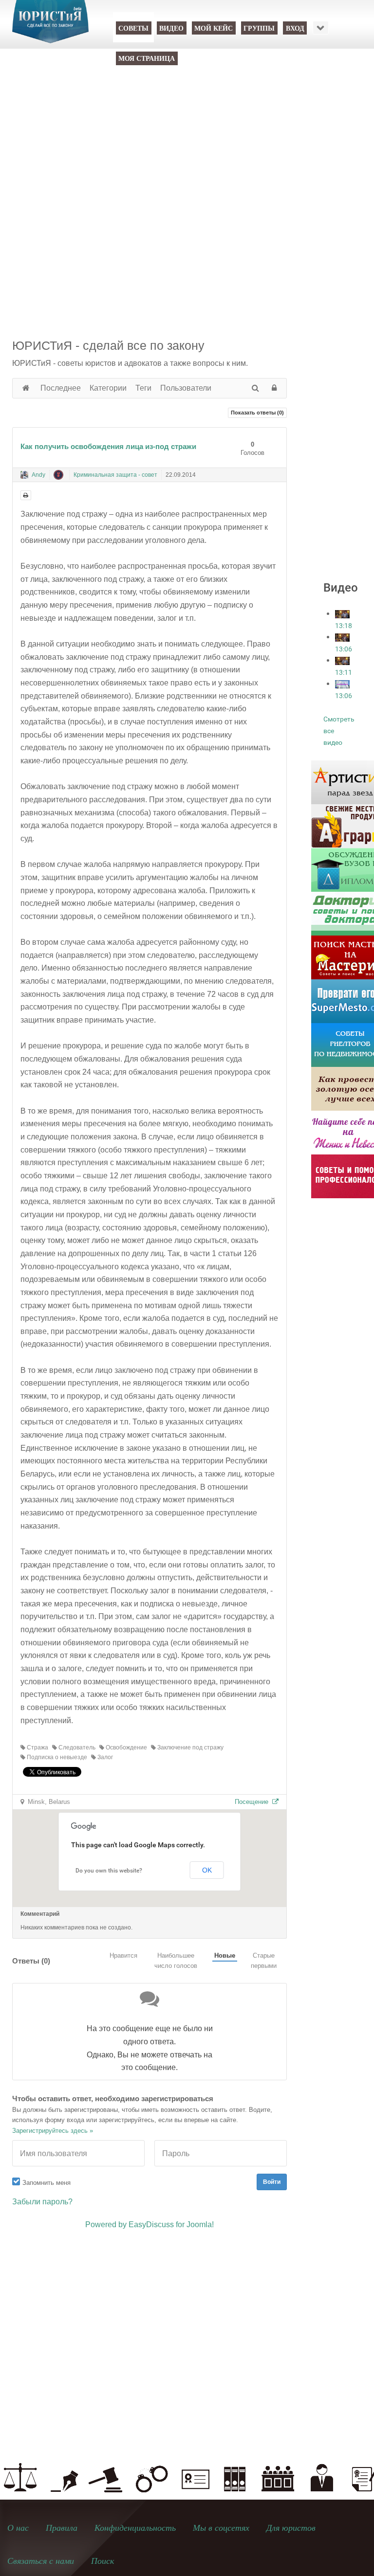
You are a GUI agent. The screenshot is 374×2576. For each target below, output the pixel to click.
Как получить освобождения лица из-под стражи (108, 446)
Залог (104, 1757)
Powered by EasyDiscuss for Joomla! (150, 2225)
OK (207, 1870)
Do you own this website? (109, 1871)
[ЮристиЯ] (50, 28)
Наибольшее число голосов (176, 1961)
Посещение (253, 1802)
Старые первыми (264, 1961)
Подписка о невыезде (56, 1757)
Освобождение (126, 1747)
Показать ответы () (257, 413)
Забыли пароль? (42, 2202)
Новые (225, 1955)
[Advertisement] (187, 162)
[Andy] (24, 475)
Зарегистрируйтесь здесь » (53, 2131)
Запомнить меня (47, 2183)
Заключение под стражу (190, 1747)
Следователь (76, 1747)
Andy (38, 475)
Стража (37, 1747)
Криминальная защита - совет (115, 475)
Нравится (123, 1955)
